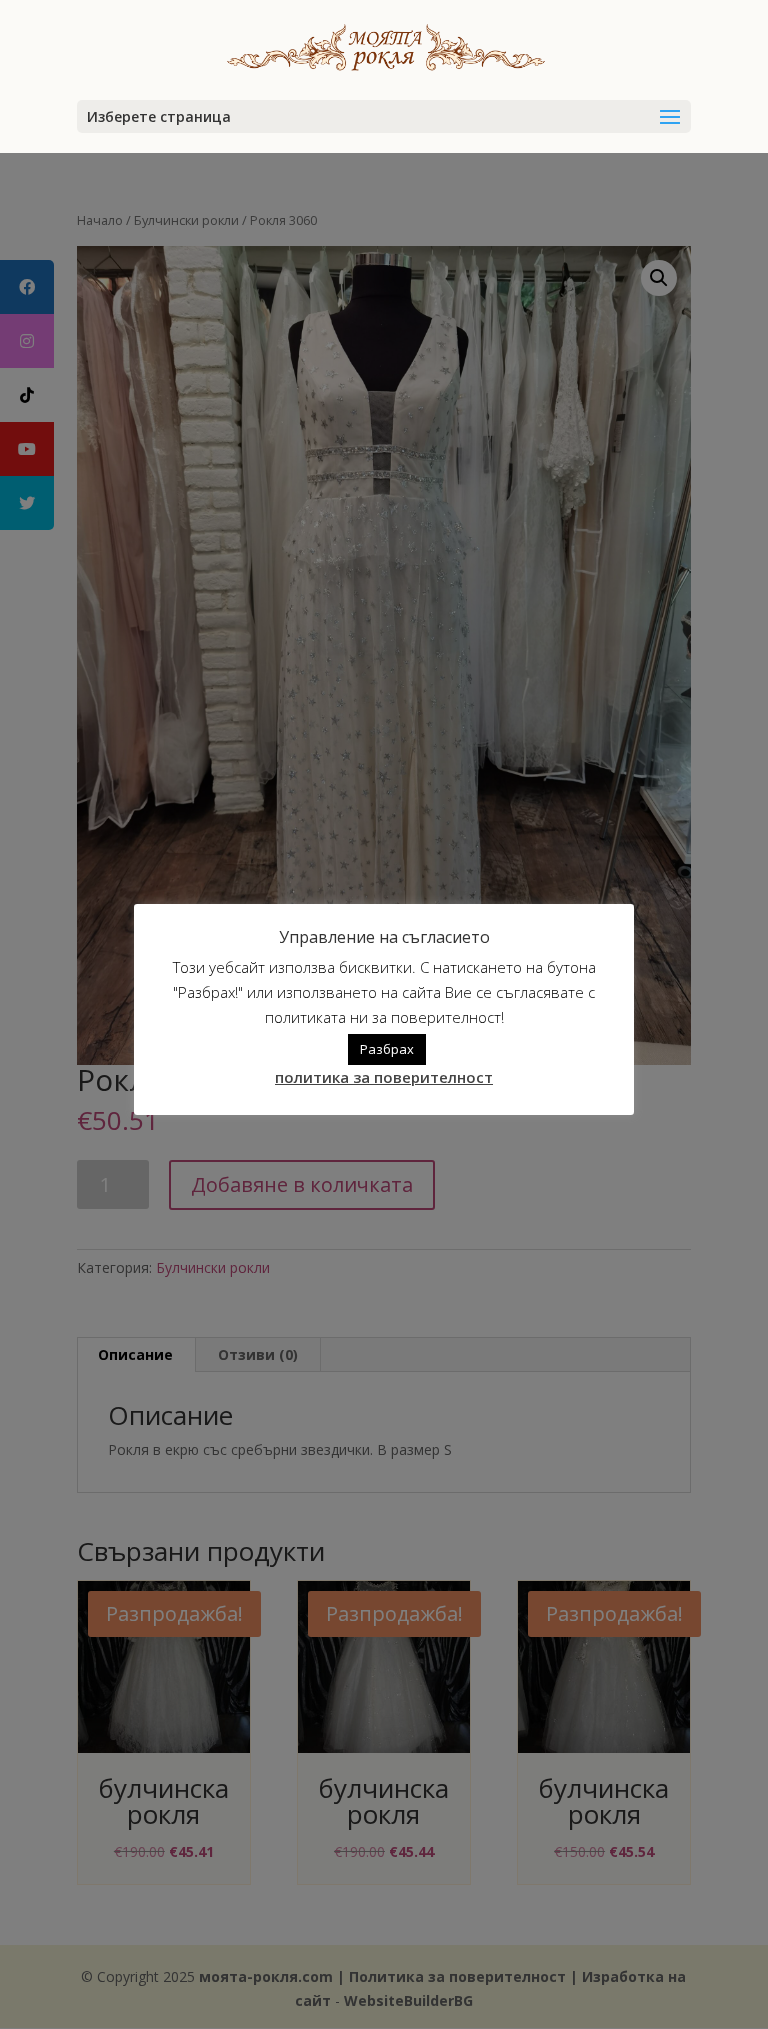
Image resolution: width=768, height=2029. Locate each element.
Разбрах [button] (387, 1049)
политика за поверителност (384, 1077)
